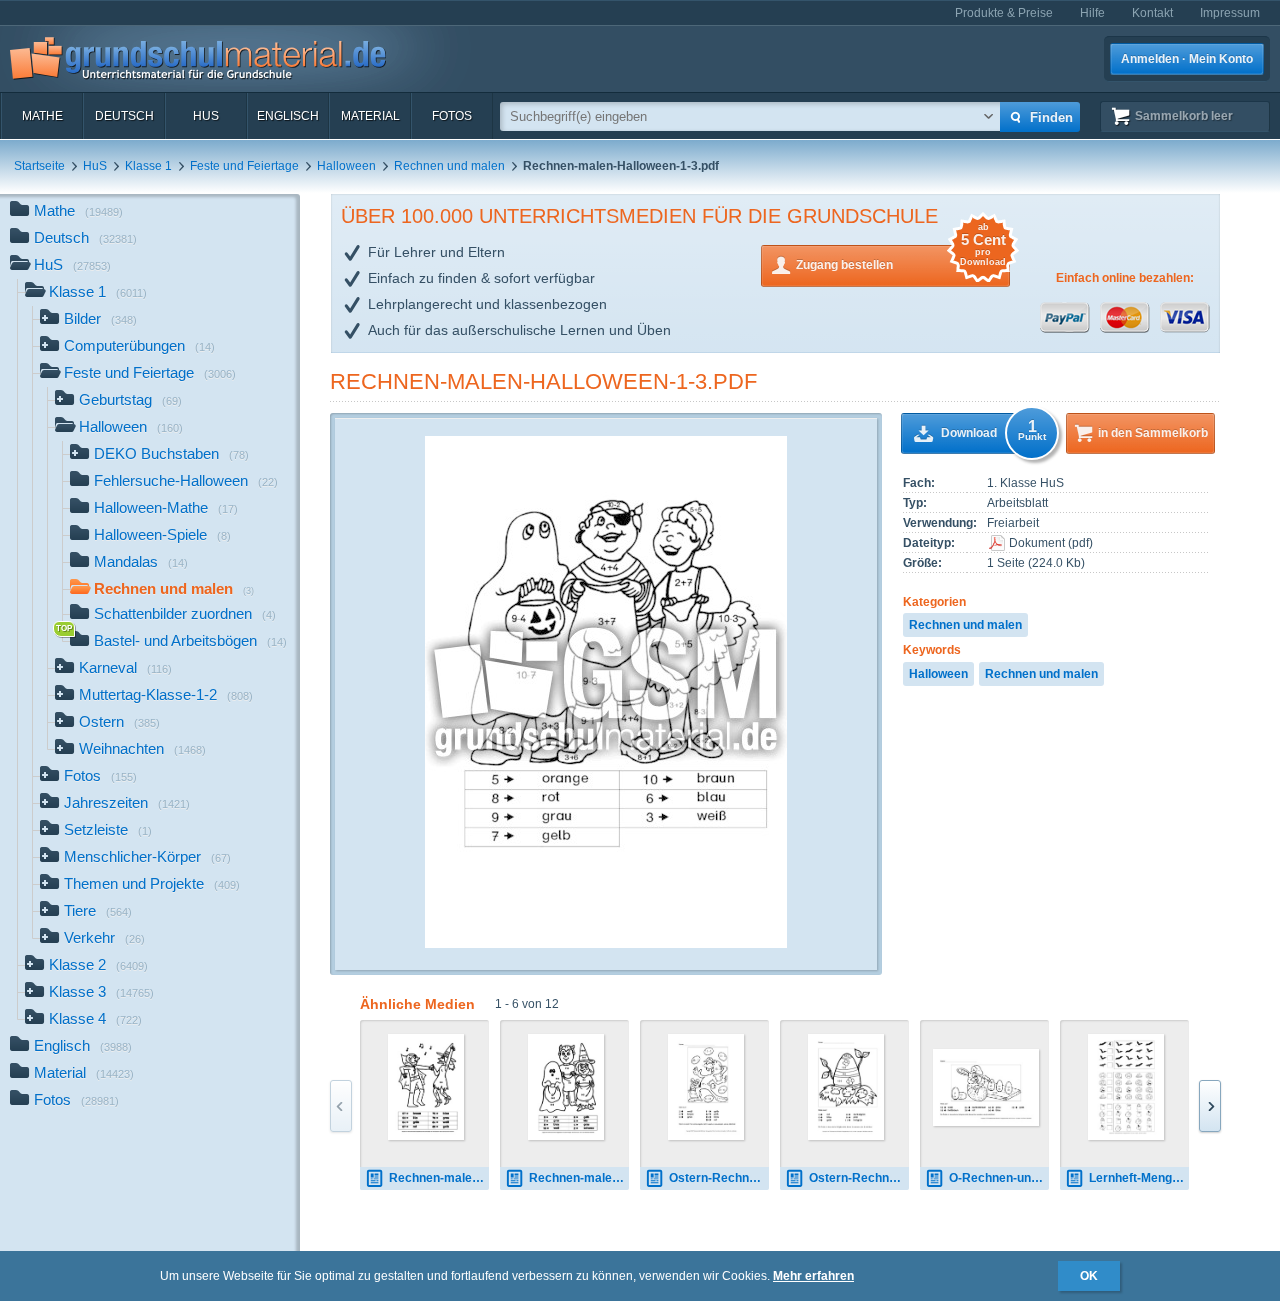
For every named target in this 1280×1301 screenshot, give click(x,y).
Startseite (39, 166)
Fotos (452, 116)
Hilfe (1092, 13)
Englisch (288, 116)
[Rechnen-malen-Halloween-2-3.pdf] (426, 1087)
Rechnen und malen (449, 166)
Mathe (42, 116)
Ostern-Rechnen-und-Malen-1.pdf (859, 1178)
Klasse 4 (95, 1018)
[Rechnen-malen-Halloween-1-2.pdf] (566, 1087)
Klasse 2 (98, 964)
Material (370, 116)
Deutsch (124, 116)
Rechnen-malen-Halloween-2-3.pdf (439, 1178)
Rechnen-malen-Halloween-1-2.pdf (579, 1178)
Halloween (346, 166)
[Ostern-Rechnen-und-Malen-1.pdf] (846, 1087)
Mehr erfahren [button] (813, 1276)
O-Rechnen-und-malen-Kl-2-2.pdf (999, 1178)
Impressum (1230, 13)
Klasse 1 (148, 166)
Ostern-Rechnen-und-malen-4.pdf (719, 1178)
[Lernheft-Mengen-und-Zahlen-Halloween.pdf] (1126, 1087)
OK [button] (1089, 1276)
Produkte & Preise (1004, 13)
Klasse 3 (101, 991)
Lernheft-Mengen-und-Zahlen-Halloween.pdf (1139, 1178)
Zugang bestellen (901, 258)
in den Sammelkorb (1153, 433)
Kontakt (1152, 13)
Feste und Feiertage (244, 166)
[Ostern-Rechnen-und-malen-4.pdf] (706, 1087)
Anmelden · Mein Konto (1187, 59)
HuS (206, 116)
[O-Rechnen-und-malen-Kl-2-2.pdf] (986, 1087)
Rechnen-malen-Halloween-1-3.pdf (543, 381)
